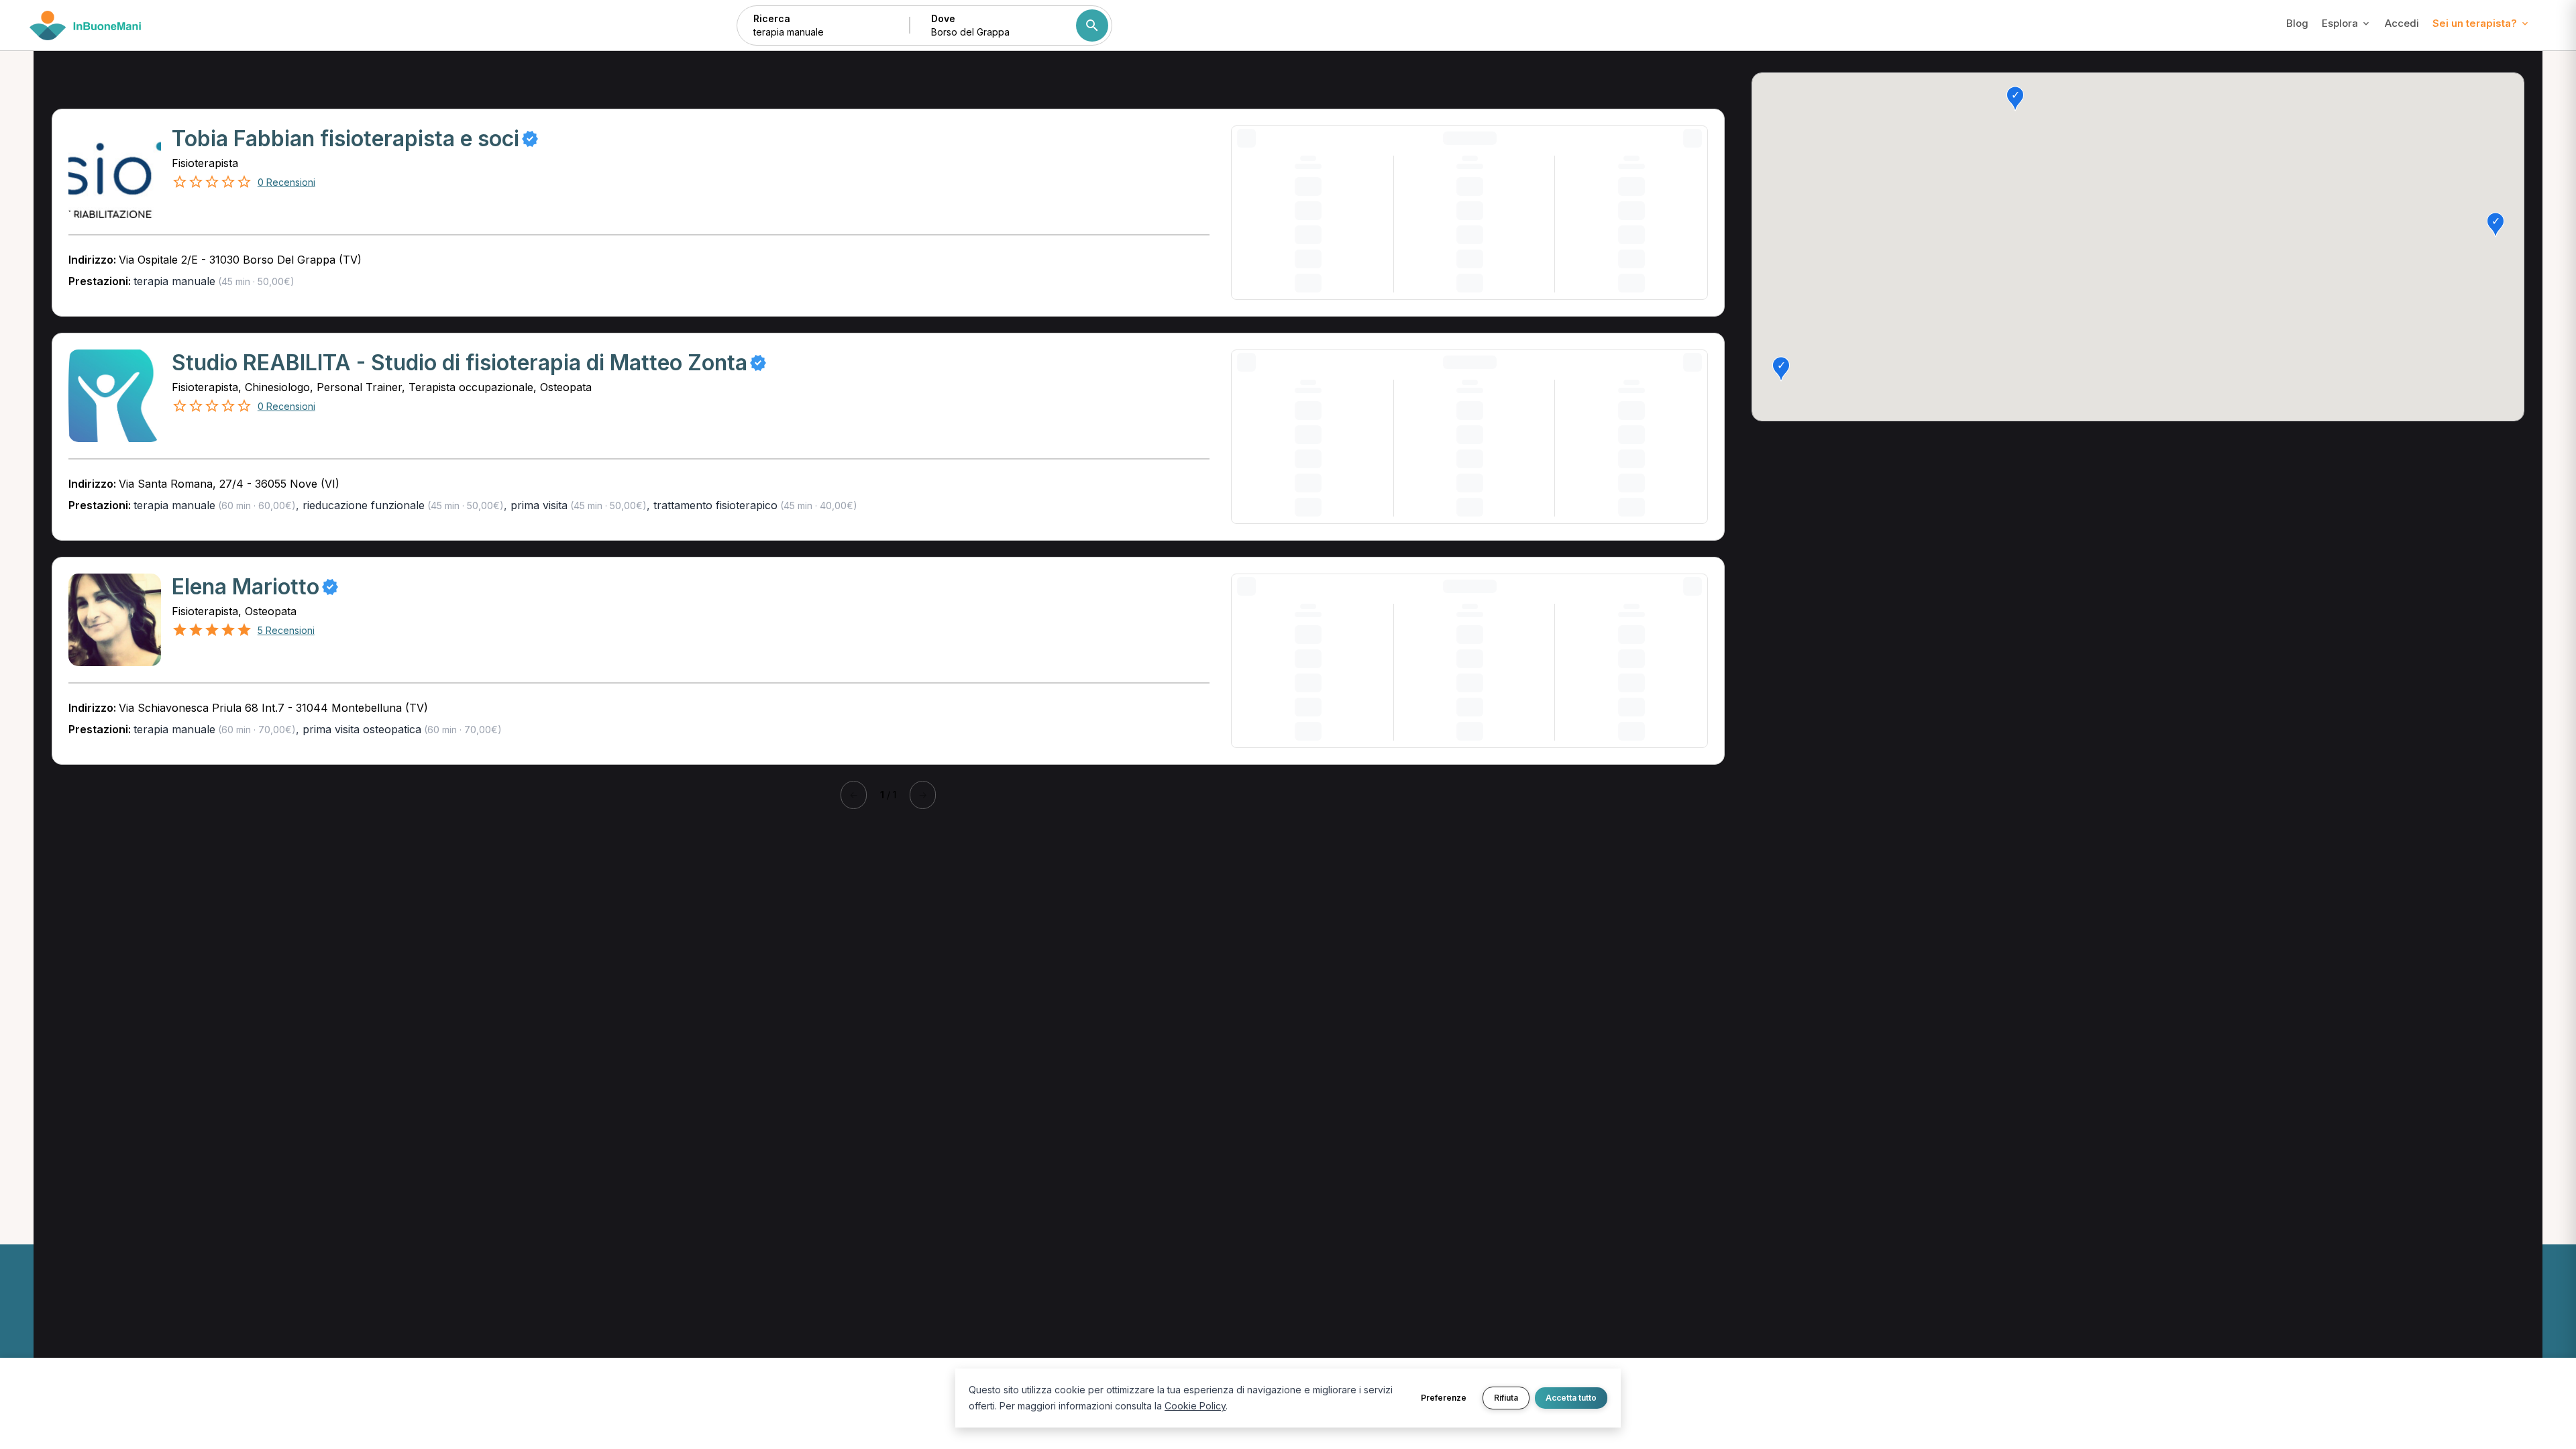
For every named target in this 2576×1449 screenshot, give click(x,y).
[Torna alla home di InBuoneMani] (86, 25)
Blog (2297, 23)
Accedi (2402, 23)
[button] (2015, 99)
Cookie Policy (1195, 1406)
